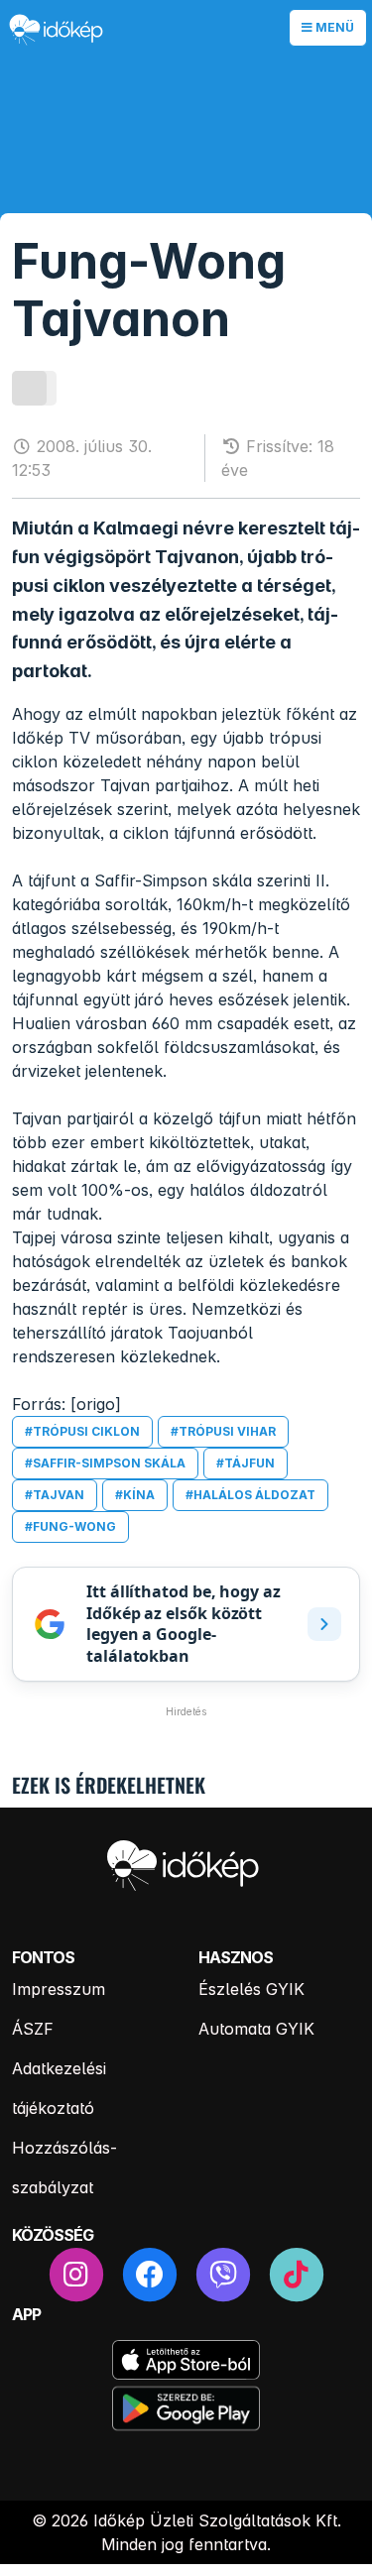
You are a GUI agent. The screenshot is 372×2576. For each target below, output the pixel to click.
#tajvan (55, 1495)
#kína (135, 1495)
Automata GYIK (256, 2029)
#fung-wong (70, 1526)
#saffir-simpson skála (105, 1463)
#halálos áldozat (250, 1495)
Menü (333, 27)
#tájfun (246, 1463)
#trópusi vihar (223, 1431)
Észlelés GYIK (251, 1989)
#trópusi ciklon (82, 1431)
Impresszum (59, 1989)
